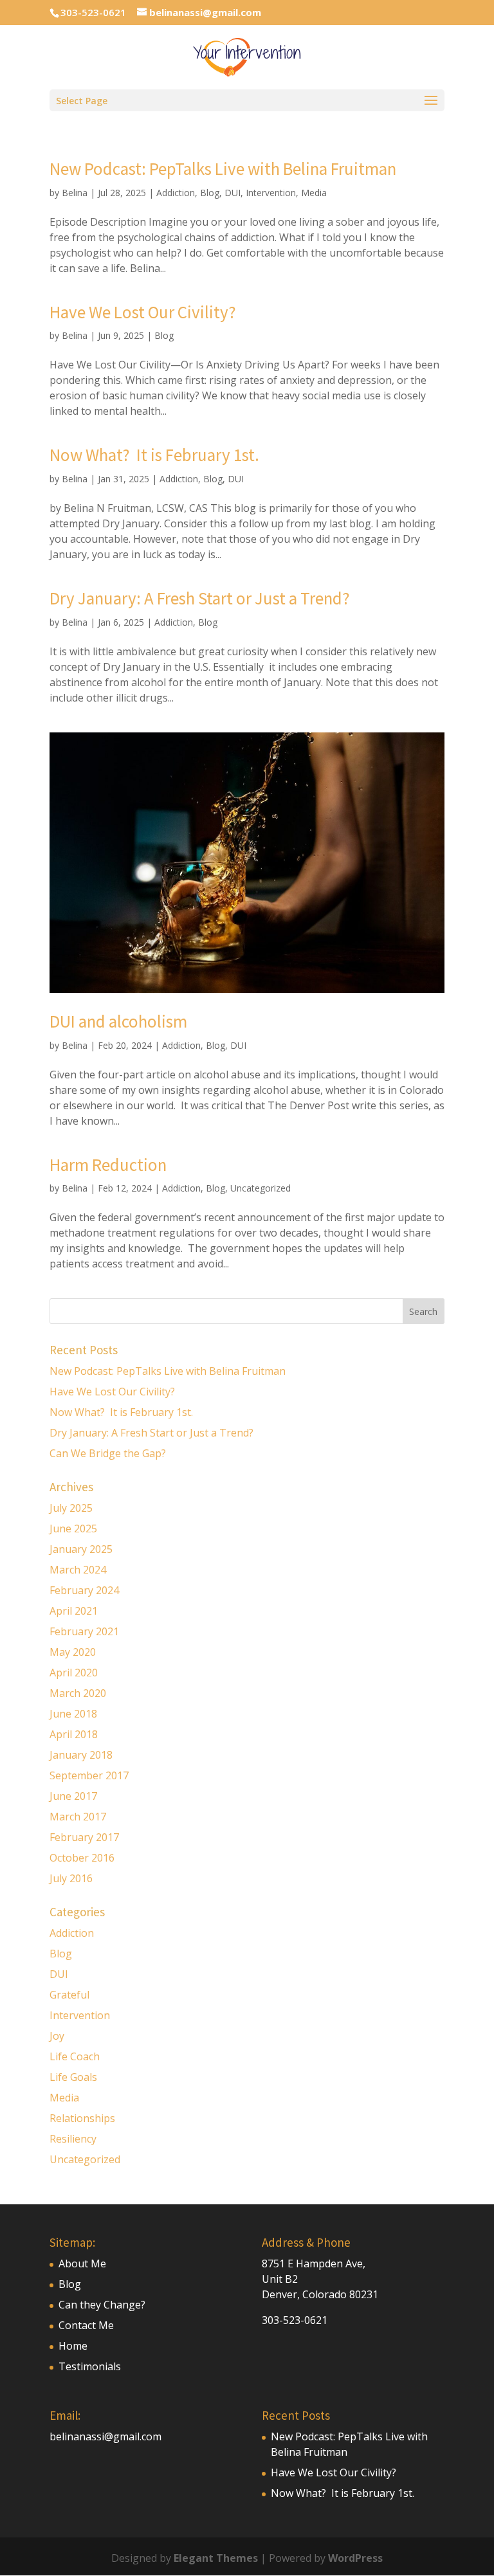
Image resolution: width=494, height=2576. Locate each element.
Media (314, 193)
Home (73, 2346)
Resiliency (73, 2139)
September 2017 (89, 1775)
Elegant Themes (216, 2558)
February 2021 (84, 1631)
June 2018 (73, 1714)
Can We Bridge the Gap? (109, 1453)
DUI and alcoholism (118, 1021)
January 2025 (81, 1549)
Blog (210, 193)
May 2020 (73, 1652)
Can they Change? (102, 2305)
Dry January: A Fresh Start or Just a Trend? (200, 598)
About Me (82, 2263)
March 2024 (78, 1570)
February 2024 (84, 1590)
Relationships (82, 2118)
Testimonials (90, 2366)
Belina (75, 193)
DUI (233, 193)
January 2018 (81, 1755)
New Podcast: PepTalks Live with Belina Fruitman (223, 168)
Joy (57, 2036)
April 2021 (74, 1611)
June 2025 (73, 1528)
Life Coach (75, 2056)
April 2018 (74, 1734)
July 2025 (71, 1508)
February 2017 (84, 1837)
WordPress (355, 2558)
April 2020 (74, 1673)
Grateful (69, 1995)
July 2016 (71, 1878)
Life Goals (73, 2077)
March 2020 (78, 1693)
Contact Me (86, 2325)
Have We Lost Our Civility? (143, 312)
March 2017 (78, 1817)
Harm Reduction (108, 1165)
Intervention (271, 193)
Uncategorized (261, 1188)
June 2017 (73, 1796)
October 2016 (82, 1858)
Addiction (176, 193)
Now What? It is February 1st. (154, 455)
